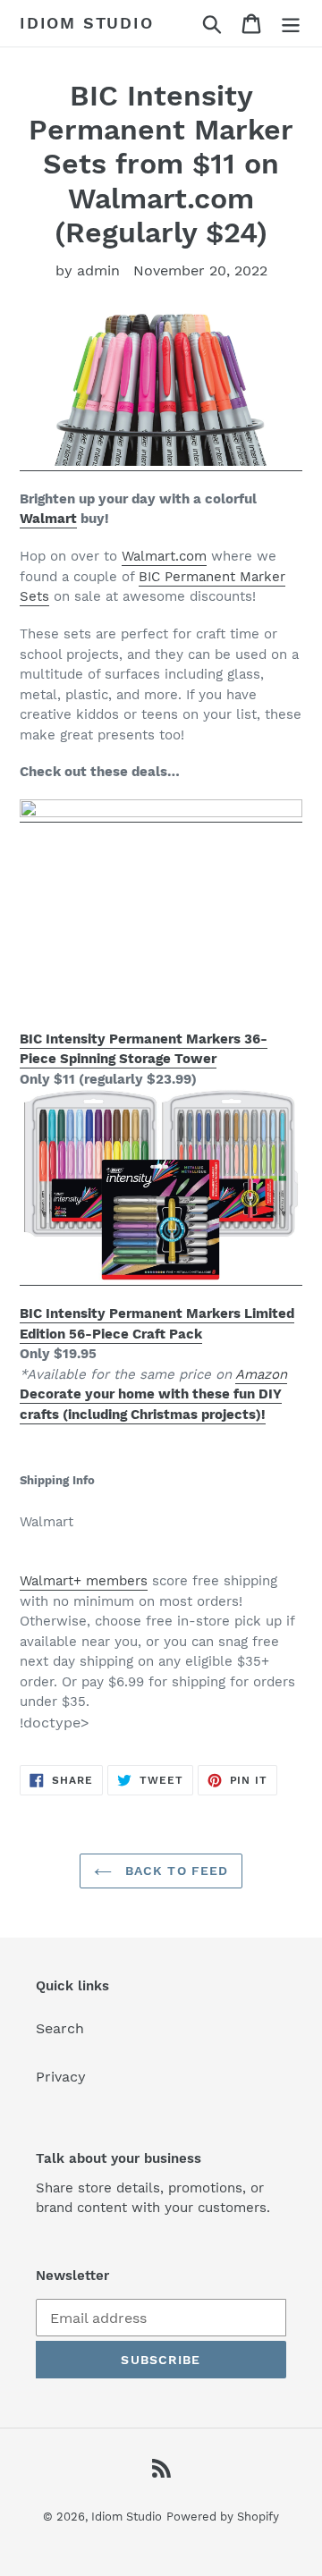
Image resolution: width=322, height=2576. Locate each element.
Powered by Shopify (223, 2517)
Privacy (61, 2077)
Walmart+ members (84, 1581)
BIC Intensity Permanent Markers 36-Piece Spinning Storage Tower (144, 1049)
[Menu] (291, 24)
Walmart (48, 519)
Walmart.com (164, 556)
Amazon (261, 1374)
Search (60, 2028)
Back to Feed (175, 1871)
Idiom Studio (87, 23)
